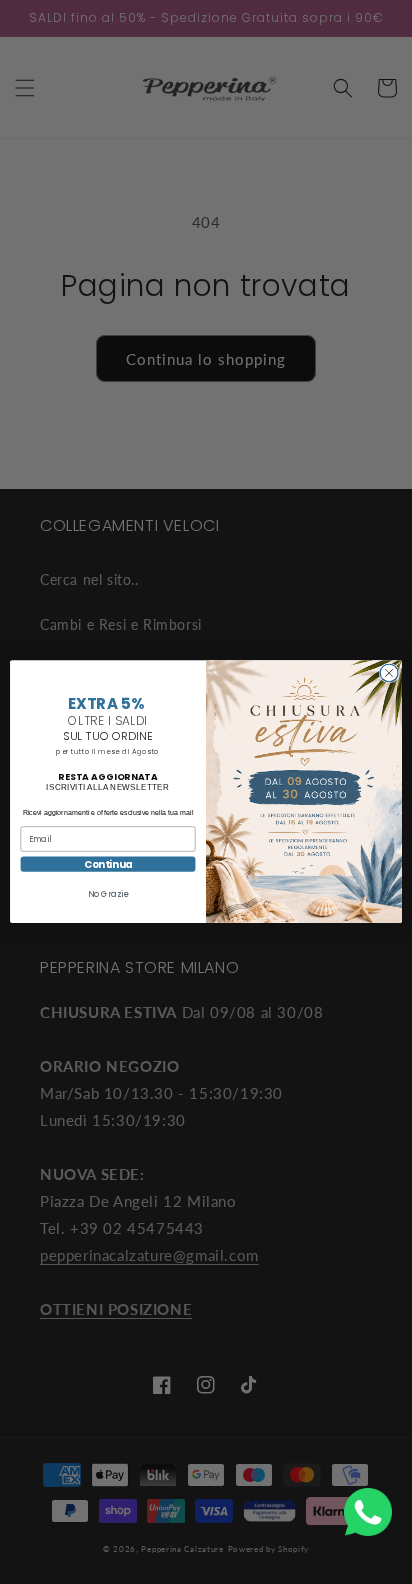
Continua (108, 865)
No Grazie (107, 895)
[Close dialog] (389, 672)
